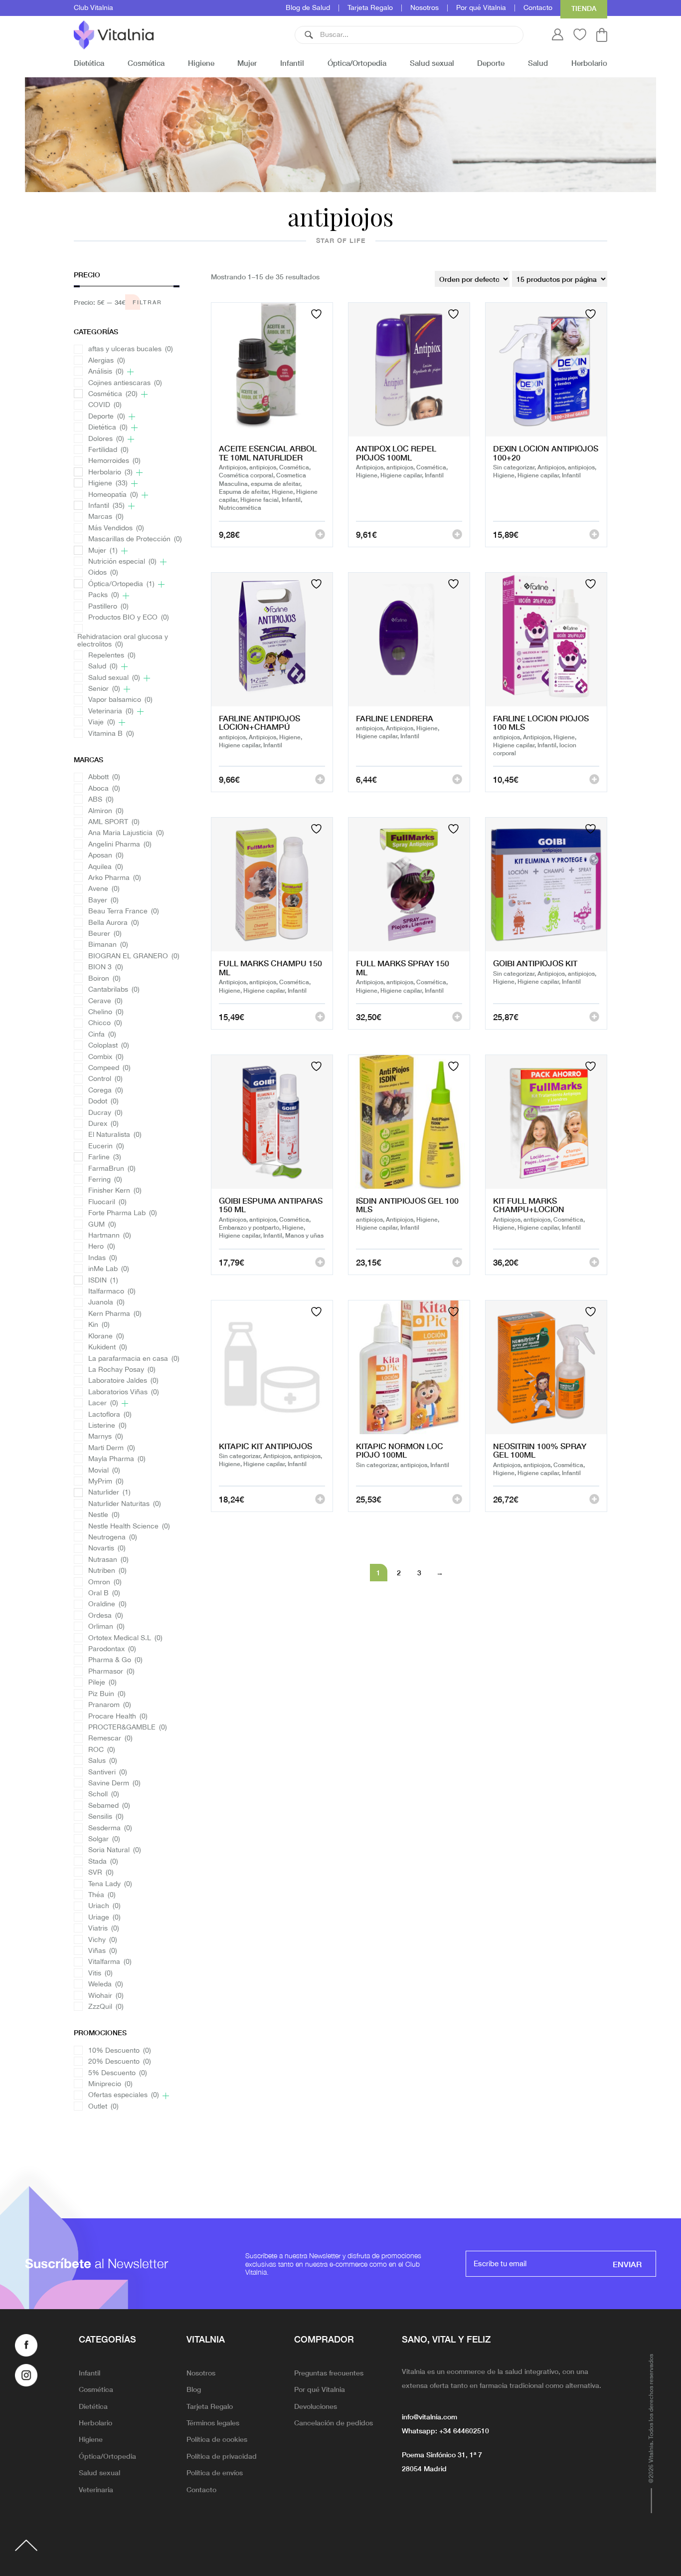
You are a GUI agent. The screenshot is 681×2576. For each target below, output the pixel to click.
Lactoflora (110, 1415)
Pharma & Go (115, 1660)
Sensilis (106, 1817)
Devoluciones (316, 2406)
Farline (105, 1158)
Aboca (104, 789)
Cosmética (146, 63)
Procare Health (118, 1717)
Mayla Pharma (117, 1459)
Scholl (104, 1795)
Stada (103, 1862)
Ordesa (106, 1616)
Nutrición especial (122, 562)
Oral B (104, 1594)
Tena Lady (110, 1884)
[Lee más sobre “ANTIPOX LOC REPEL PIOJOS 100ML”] (457, 534)
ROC (102, 1750)
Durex (103, 1124)
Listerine (107, 1426)
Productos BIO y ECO (129, 618)
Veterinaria (111, 712)
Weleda (106, 1985)
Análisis (106, 372)
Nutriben (107, 1571)
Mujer (247, 63)
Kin (99, 1325)
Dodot (103, 1102)
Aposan (106, 856)
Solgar (104, 1839)
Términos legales (213, 2422)
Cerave (105, 1001)
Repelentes (112, 656)
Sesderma (110, 1828)
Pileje (102, 1683)
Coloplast (109, 1046)
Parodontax (112, 1649)
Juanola (106, 1303)
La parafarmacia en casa (134, 1359)
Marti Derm (112, 1448)
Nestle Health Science (129, 1527)
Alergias (107, 361)
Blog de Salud (308, 8)
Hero (102, 1247)
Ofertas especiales (124, 2095)
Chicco (105, 1023)
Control (105, 1079)
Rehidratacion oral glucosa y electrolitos (123, 641)
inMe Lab (109, 1269)
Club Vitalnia (93, 8)
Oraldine (107, 1605)
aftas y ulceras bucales (131, 349)
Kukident (108, 1348)
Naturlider (109, 1493)
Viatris (104, 1929)
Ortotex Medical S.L (125, 1638)
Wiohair (106, 1996)
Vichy (103, 1940)
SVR (101, 1873)
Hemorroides (114, 461)
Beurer (105, 934)
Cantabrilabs (114, 990)
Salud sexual (432, 63)
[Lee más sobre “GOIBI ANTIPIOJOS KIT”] (594, 1017)
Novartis (107, 1549)
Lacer (103, 1403)
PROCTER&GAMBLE (128, 1728)
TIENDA (584, 8)
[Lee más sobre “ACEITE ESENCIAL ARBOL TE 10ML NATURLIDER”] (320, 534)
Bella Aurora (114, 923)
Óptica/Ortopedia (357, 63)
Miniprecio (110, 2084)
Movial (104, 1471)
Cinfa (102, 1035)
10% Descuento (120, 2051)
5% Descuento (118, 2073)
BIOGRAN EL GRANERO (134, 957)
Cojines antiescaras (125, 383)
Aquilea (106, 867)
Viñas (103, 1951)
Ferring (105, 1180)
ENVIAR (627, 2264)
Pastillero (108, 607)
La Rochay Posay (122, 1370)
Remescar (110, 1739)
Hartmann (110, 1236)
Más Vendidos (116, 529)
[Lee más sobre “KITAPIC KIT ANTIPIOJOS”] (320, 1499)
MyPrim (106, 1482)
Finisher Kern (115, 1191)
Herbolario (589, 63)
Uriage (104, 1918)
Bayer (103, 901)
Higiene (201, 63)
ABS (101, 800)
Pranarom (110, 1705)
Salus (103, 1761)
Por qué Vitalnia (481, 8)
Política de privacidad (222, 2456)
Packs (104, 595)
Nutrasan (108, 1560)
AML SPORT (114, 822)
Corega (106, 1091)
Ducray (105, 1113)
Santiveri (108, 1773)
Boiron (104, 979)
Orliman (106, 1627)
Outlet (103, 2107)
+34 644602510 (464, 2430)
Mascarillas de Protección (135, 539)
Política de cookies (217, 2439)
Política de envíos (215, 2472)
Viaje (102, 723)
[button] (309, 35)
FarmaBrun (112, 1169)
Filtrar (147, 302)
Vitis (100, 1974)
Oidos (103, 573)
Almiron (106, 811)
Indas (103, 1258)
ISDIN (103, 1281)
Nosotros (425, 8)
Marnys (106, 1437)
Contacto (538, 8)
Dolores (106, 439)
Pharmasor (111, 1672)
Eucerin (106, 1147)
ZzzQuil (106, 2007)
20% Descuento (120, 2062)
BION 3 (106, 967)
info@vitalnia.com (429, 2416)
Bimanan (108, 945)
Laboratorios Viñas (124, 1393)
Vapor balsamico (120, 700)
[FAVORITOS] (318, 314)
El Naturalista (115, 1135)
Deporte (491, 63)
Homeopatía (113, 495)
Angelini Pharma (120, 845)
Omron (105, 1583)
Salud (538, 63)
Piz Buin (107, 1694)
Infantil (292, 63)
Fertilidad (108, 450)
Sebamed (109, 1806)
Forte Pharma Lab (123, 1213)
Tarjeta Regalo (370, 8)
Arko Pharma (115, 878)
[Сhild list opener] (130, 372)
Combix (106, 1057)
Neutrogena (113, 1538)
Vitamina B (111, 734)
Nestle (104, 1515)
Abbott (104, 777)
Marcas (106, 517)
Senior (104, 689)
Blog (194, 2389)
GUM (102, 1225)
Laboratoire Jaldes (123, 1381)
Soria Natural (115, 1850)
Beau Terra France (124, 912)
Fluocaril (107, 1202)
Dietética (89, 63)
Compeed (109, 1068)
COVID (105, 405)
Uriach (104, 1906)
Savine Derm (114, 1784)
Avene (104, 889)
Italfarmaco (112, 1292)
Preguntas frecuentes (329, 2372)
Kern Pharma (115, 1314)
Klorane (106, 1337)
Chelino (106, 1012)
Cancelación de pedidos (334, 2422)
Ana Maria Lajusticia (126, 833)
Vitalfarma (110, 1962)
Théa (102, 1895)
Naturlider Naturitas (125, 1504)
